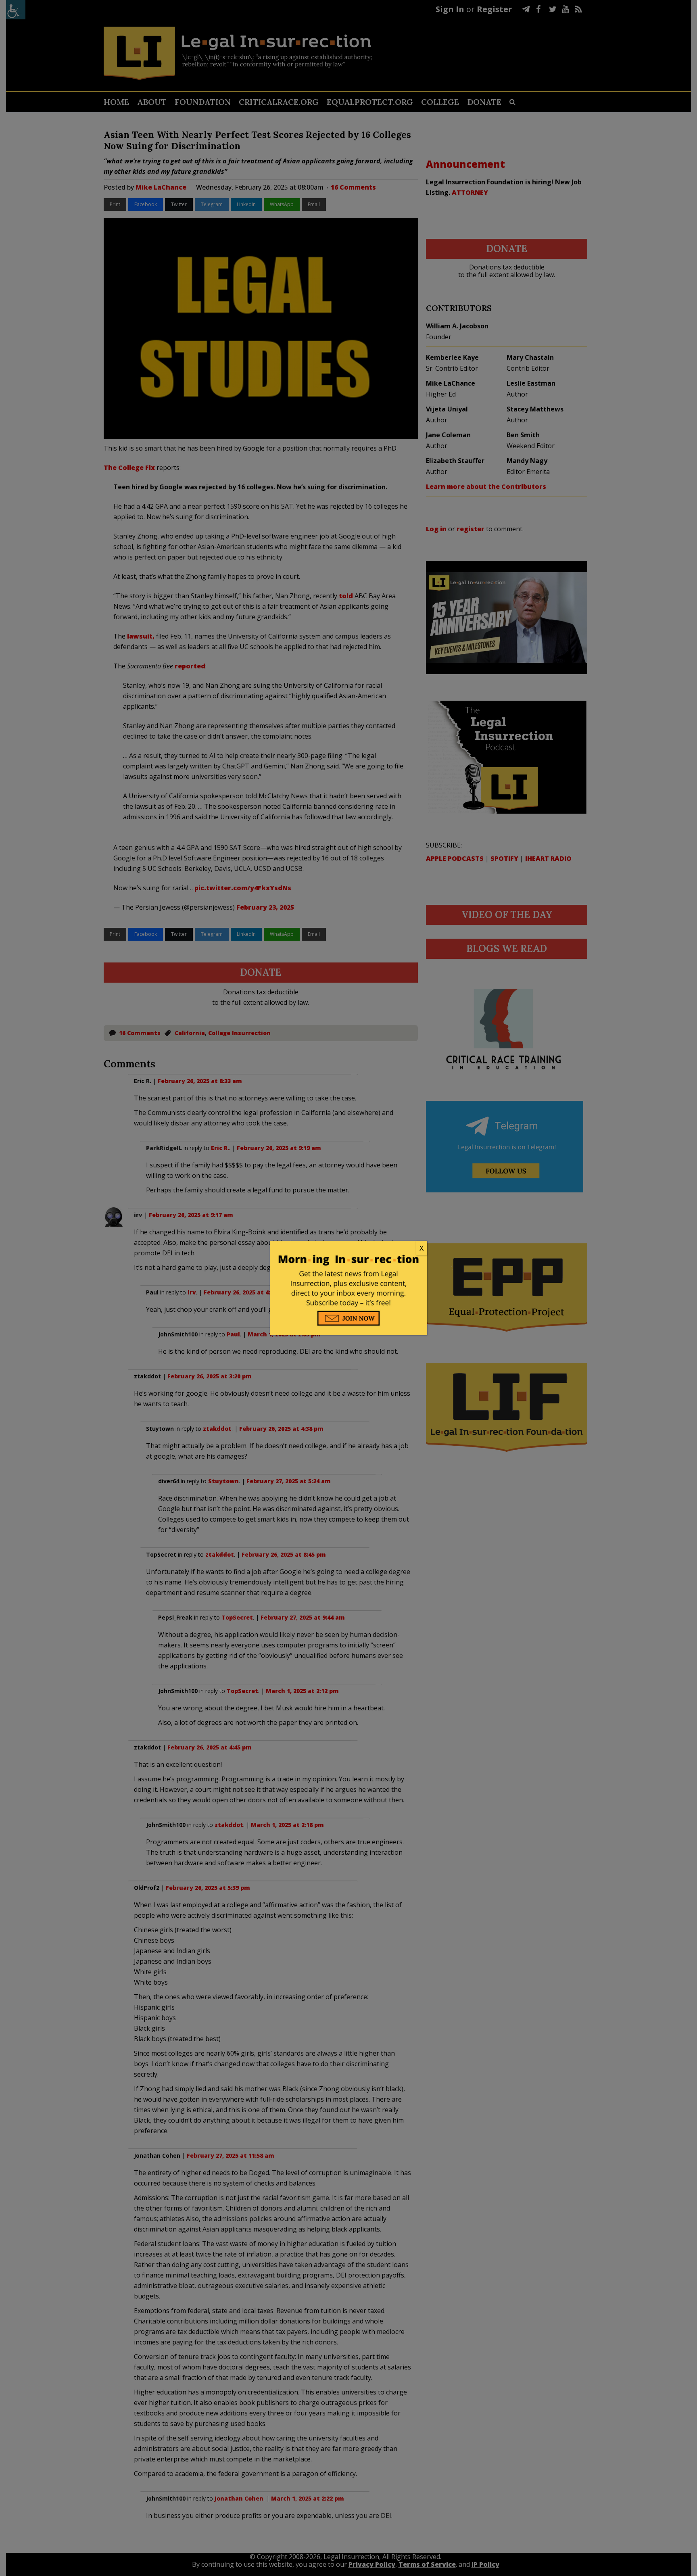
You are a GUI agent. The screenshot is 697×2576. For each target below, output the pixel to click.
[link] (348, 1248)
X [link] (422, 1248)
